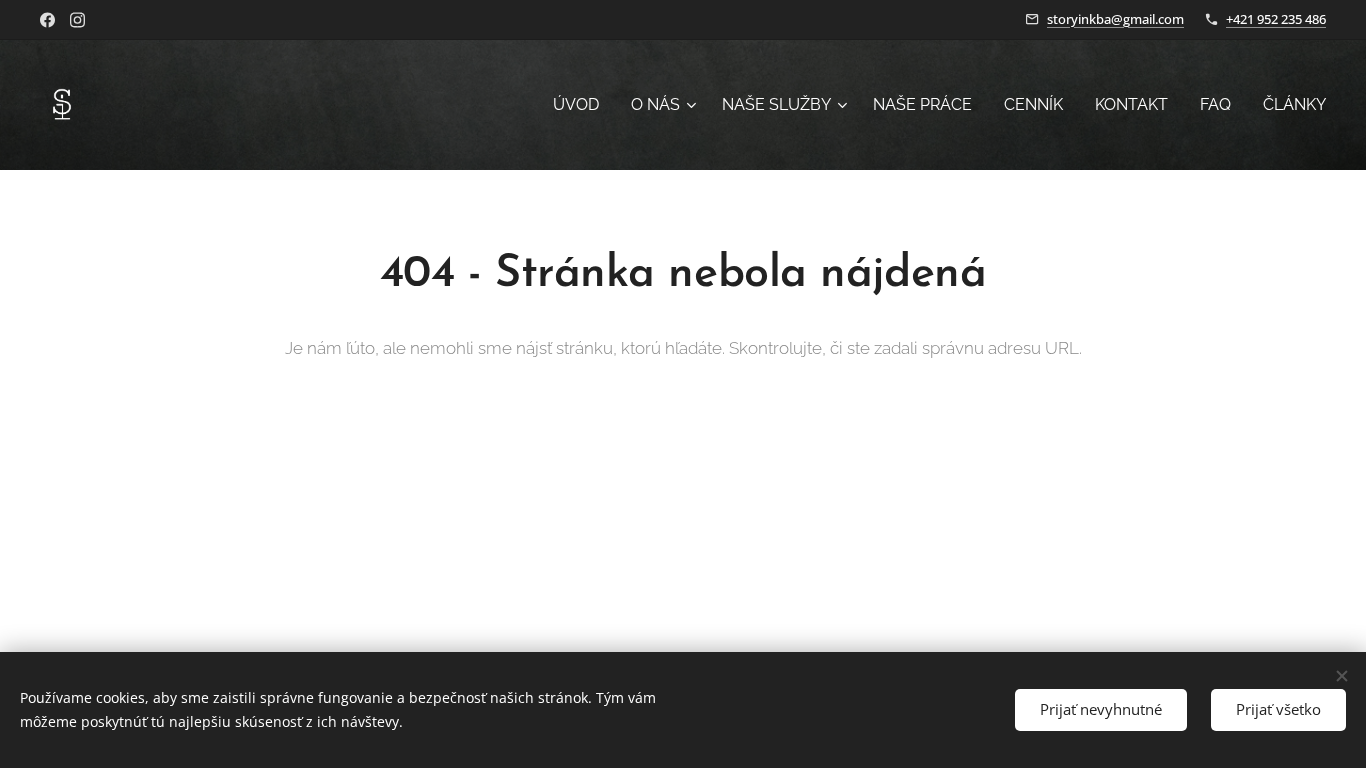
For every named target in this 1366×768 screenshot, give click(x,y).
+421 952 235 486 (1276, 19)
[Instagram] (77, 20)
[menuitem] (581, 105)
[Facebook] (47, 20)
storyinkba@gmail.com (1115, 19)
